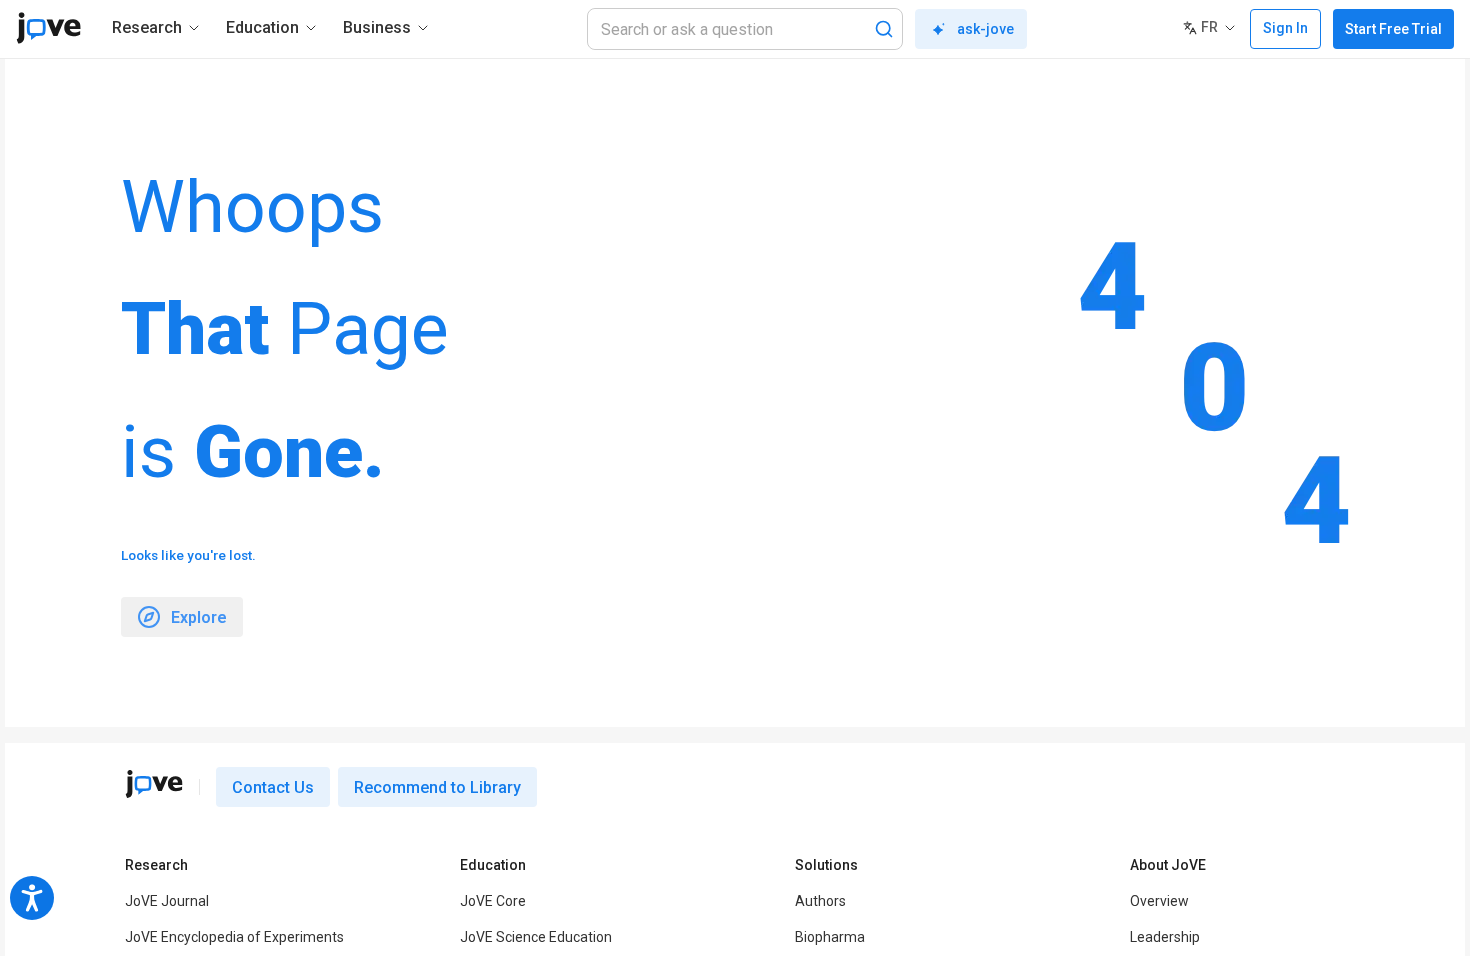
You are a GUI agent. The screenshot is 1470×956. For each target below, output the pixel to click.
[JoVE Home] (48, 28)
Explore (199, 617)
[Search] (884, 29)
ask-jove (985, 29)
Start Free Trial (1393, 29)
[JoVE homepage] (154, 784)
